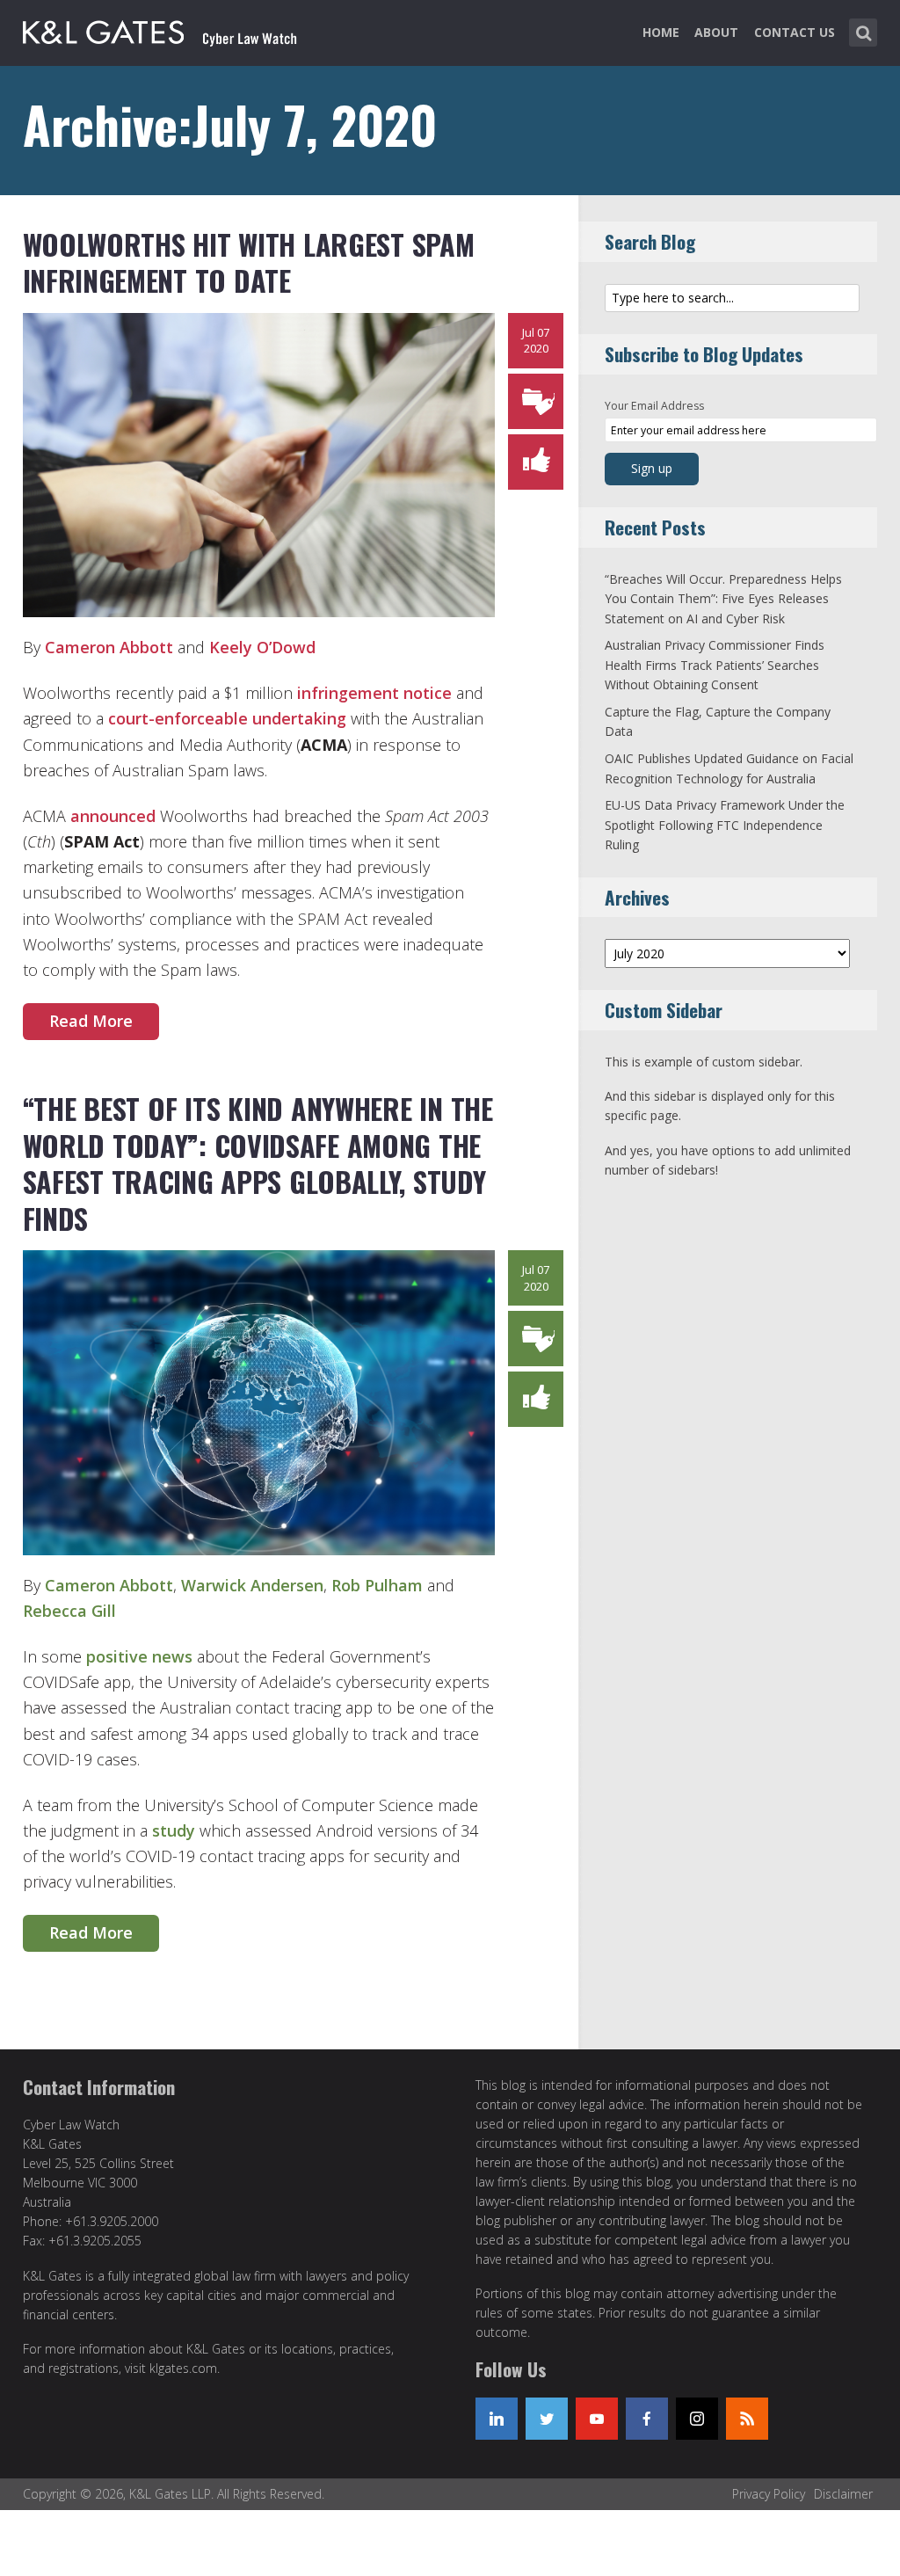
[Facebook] (647, 2419)
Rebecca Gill (69, 1611)
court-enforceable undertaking (227, 718)
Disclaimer (843, 2494)
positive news (139, 1656)
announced (113, 816)
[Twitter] (547, 2419)
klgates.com (183, 2368)
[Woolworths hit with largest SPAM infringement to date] (259, 463)
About (716, 32)
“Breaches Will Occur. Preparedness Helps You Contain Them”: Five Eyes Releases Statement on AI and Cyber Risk (723, 599)
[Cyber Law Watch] (174, 29)
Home (661, 32)
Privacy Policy (769, 2494)
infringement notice (374, 693)
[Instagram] (697, 2419)
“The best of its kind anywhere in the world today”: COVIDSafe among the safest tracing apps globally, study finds (258, 1163)
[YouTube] (597, 2419)
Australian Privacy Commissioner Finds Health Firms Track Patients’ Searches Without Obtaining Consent (715, 665)
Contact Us (795, 32)
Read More (91, 1021)
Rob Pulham (377, 1585)
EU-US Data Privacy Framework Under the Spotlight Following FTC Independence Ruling (725, 825)
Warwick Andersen (252, 1585)
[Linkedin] (497, 2419)
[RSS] (747, 2419)
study (174, 1830)
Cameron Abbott (109, 647)
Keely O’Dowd (262, 647)
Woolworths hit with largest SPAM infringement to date (249, 262)
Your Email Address (654, 406)
